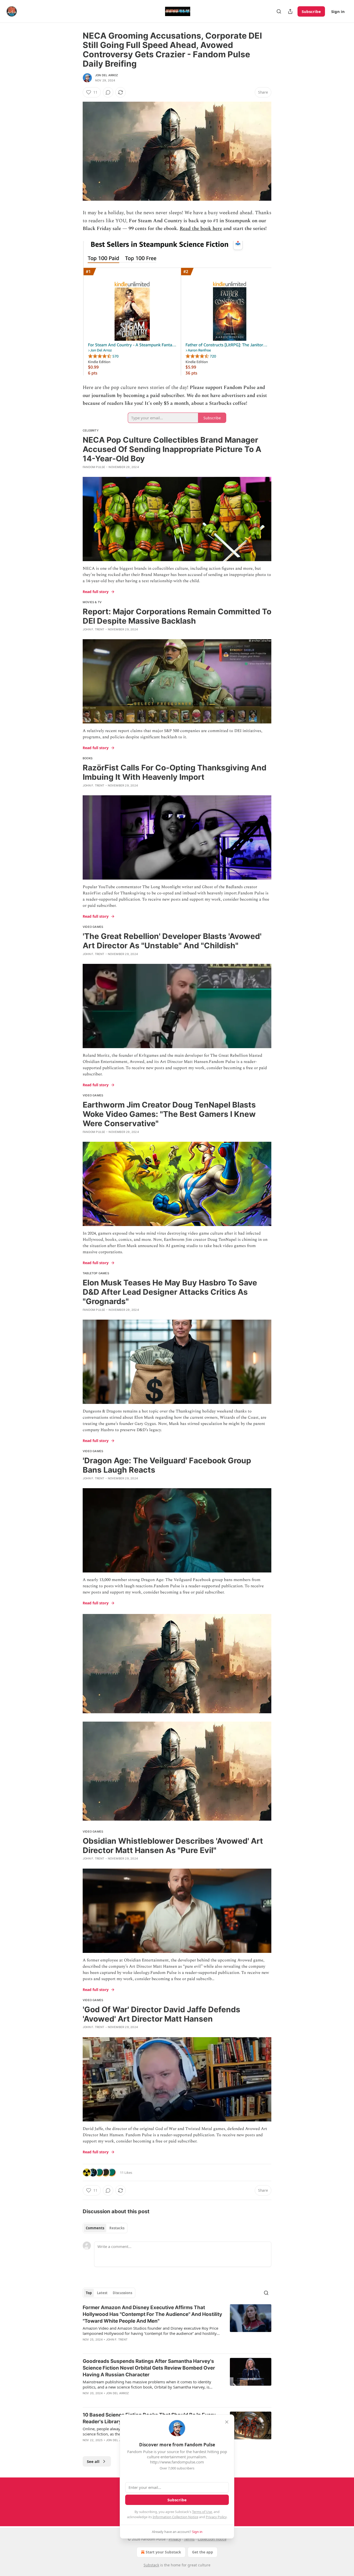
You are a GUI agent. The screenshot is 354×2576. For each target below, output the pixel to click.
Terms (189, 2539)
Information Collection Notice (175, 2517)
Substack (151, 2565)
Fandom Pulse (94, 467)
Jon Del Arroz (107, 75)
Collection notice (212, 2539)
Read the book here (201, 229)
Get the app (203, 2552)
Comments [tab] (95, 2228)
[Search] (279, 11)
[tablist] (105, 2228)
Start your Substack (163, 2552)
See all (93, 2461)
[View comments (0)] (108, 92)
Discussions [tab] (122, 2293)
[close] (227, 2422)
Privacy (175, 2539)
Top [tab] (89, 2293)
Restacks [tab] (117, 2228)
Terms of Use (202, 2512)
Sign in (338, 11)
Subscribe (311, 11)
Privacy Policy (216, 2517)
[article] (177, 2327)
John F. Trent (94, 629)
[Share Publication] (290, 11)
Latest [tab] (102, 2293)
